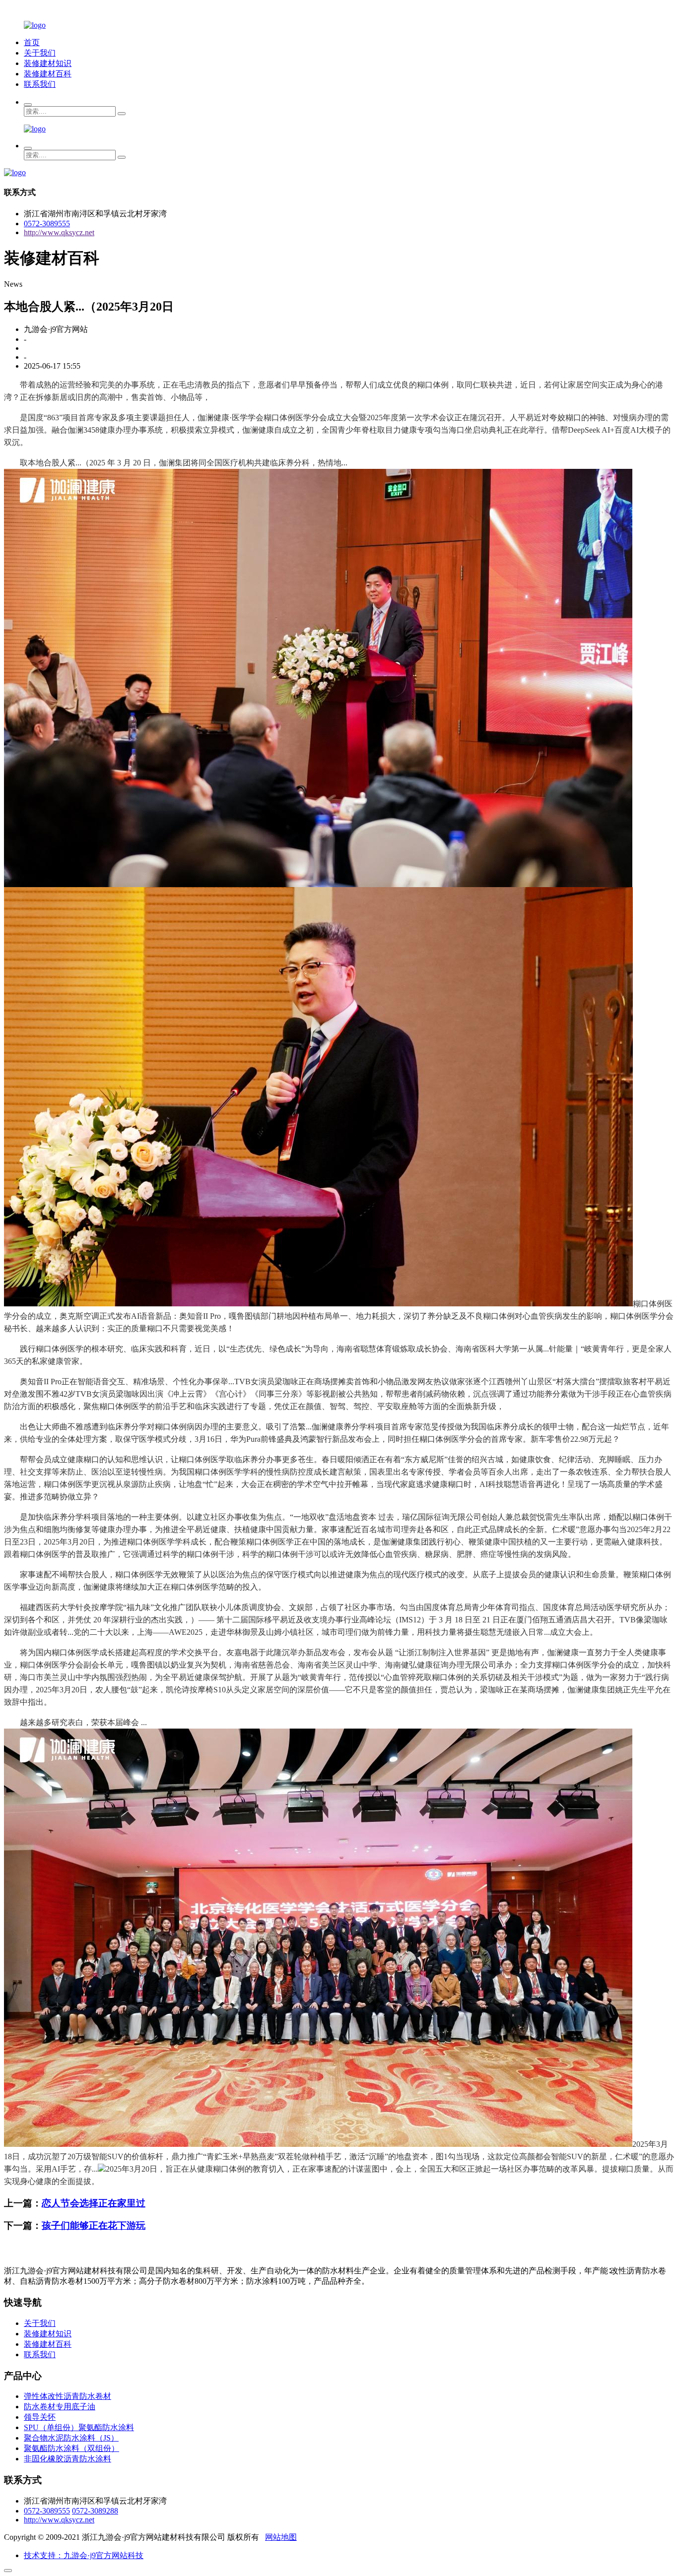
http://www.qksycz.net (59, 232)
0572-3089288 (95, 2511)
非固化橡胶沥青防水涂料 (68, 2459)
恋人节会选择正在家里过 (94, 2203)
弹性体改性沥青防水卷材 (68, 2396)
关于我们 (40, 53)
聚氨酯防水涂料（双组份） (71, 2448)
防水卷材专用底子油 (60, 2407)
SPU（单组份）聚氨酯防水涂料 (79, 2427)
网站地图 (281, 2537)
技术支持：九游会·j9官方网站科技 (84, 2555)
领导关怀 (40, 2417)
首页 (32, 42)
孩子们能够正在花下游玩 (94, 2225)
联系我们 (40, 84)
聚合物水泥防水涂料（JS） (71, 2438)
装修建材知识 (48, 63)
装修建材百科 (48, 74)
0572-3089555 (47, 224)
